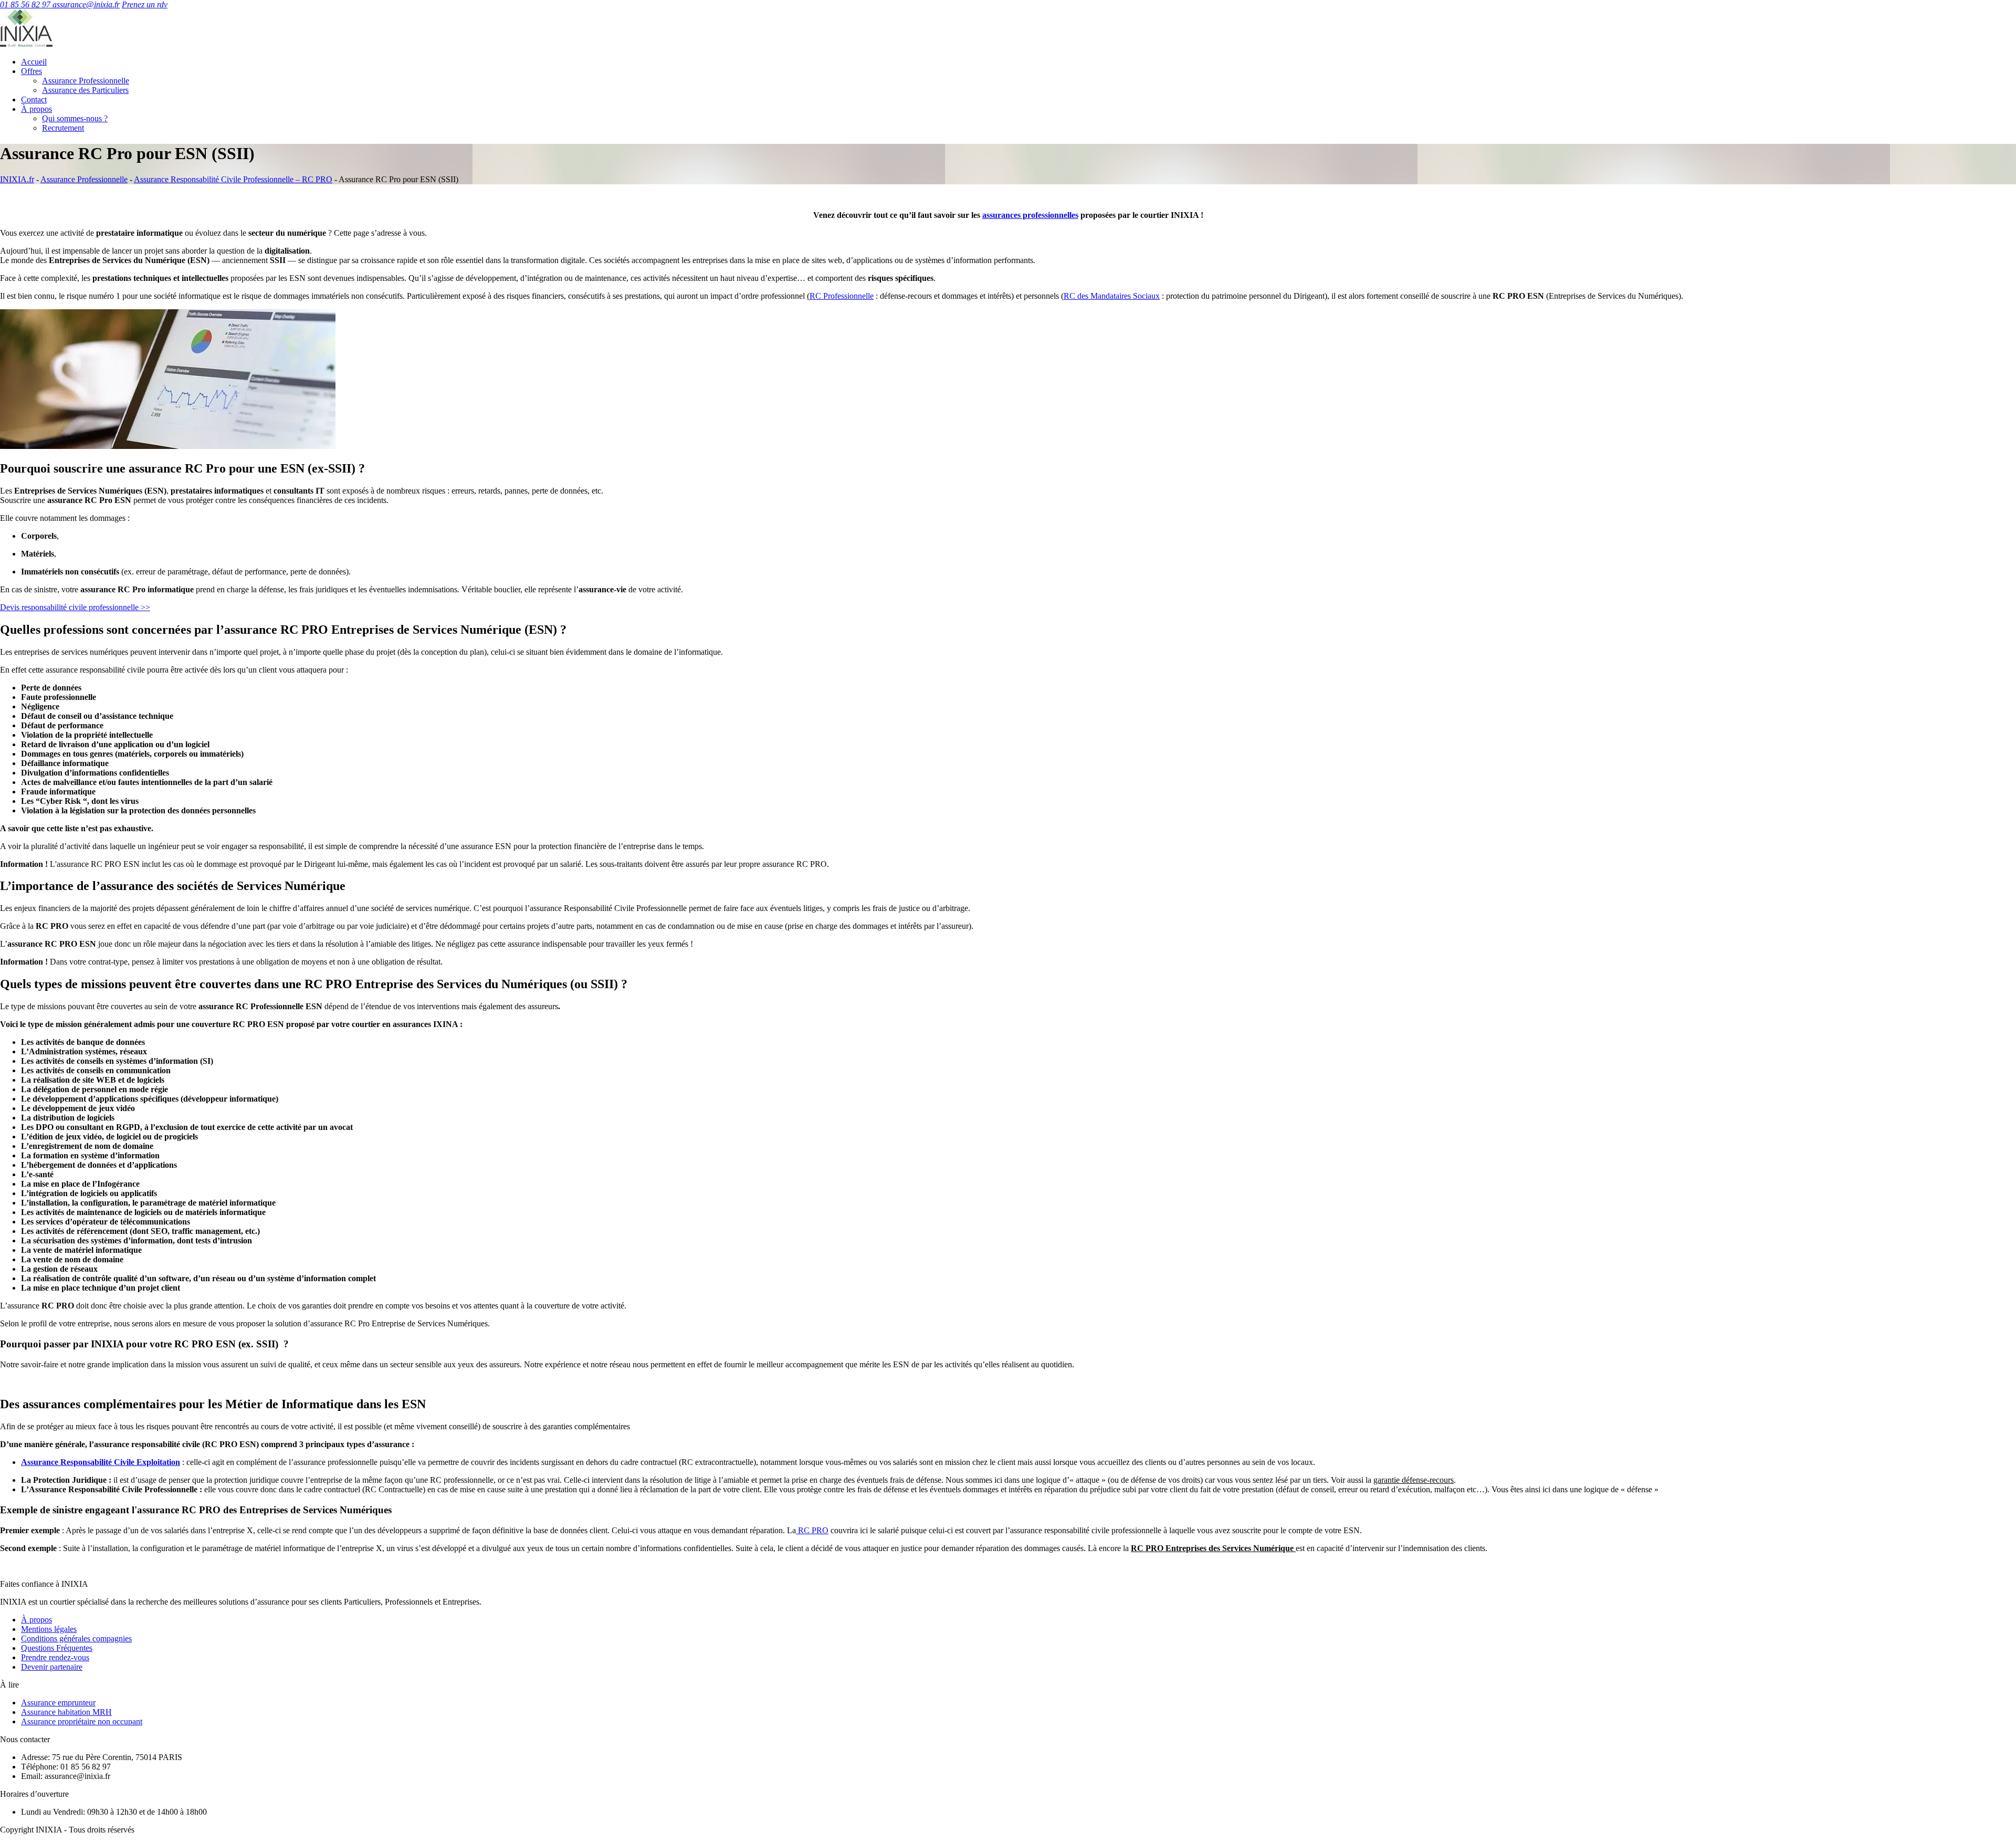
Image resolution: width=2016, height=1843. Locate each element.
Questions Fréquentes (57, 1648)
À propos (36, 109)
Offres (31, 71)
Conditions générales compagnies (76, 1638)
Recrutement (63, 128)
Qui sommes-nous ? (75, 118)
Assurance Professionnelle (86, 81)
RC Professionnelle (842, 296)
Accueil (34, 62)
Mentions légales (49, 1629)
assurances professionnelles (1030, 215)
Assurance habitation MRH (66, 1712)
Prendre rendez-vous (55, 1657)
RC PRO (812, 1530)
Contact (34, 100)
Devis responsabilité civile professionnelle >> (75, 607)
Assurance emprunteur (58, 1703)
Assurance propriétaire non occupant (82, 1721)
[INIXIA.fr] (26, 44)
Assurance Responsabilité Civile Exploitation (101, 1462)
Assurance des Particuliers (85, 90)
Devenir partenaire (52, 1667)
